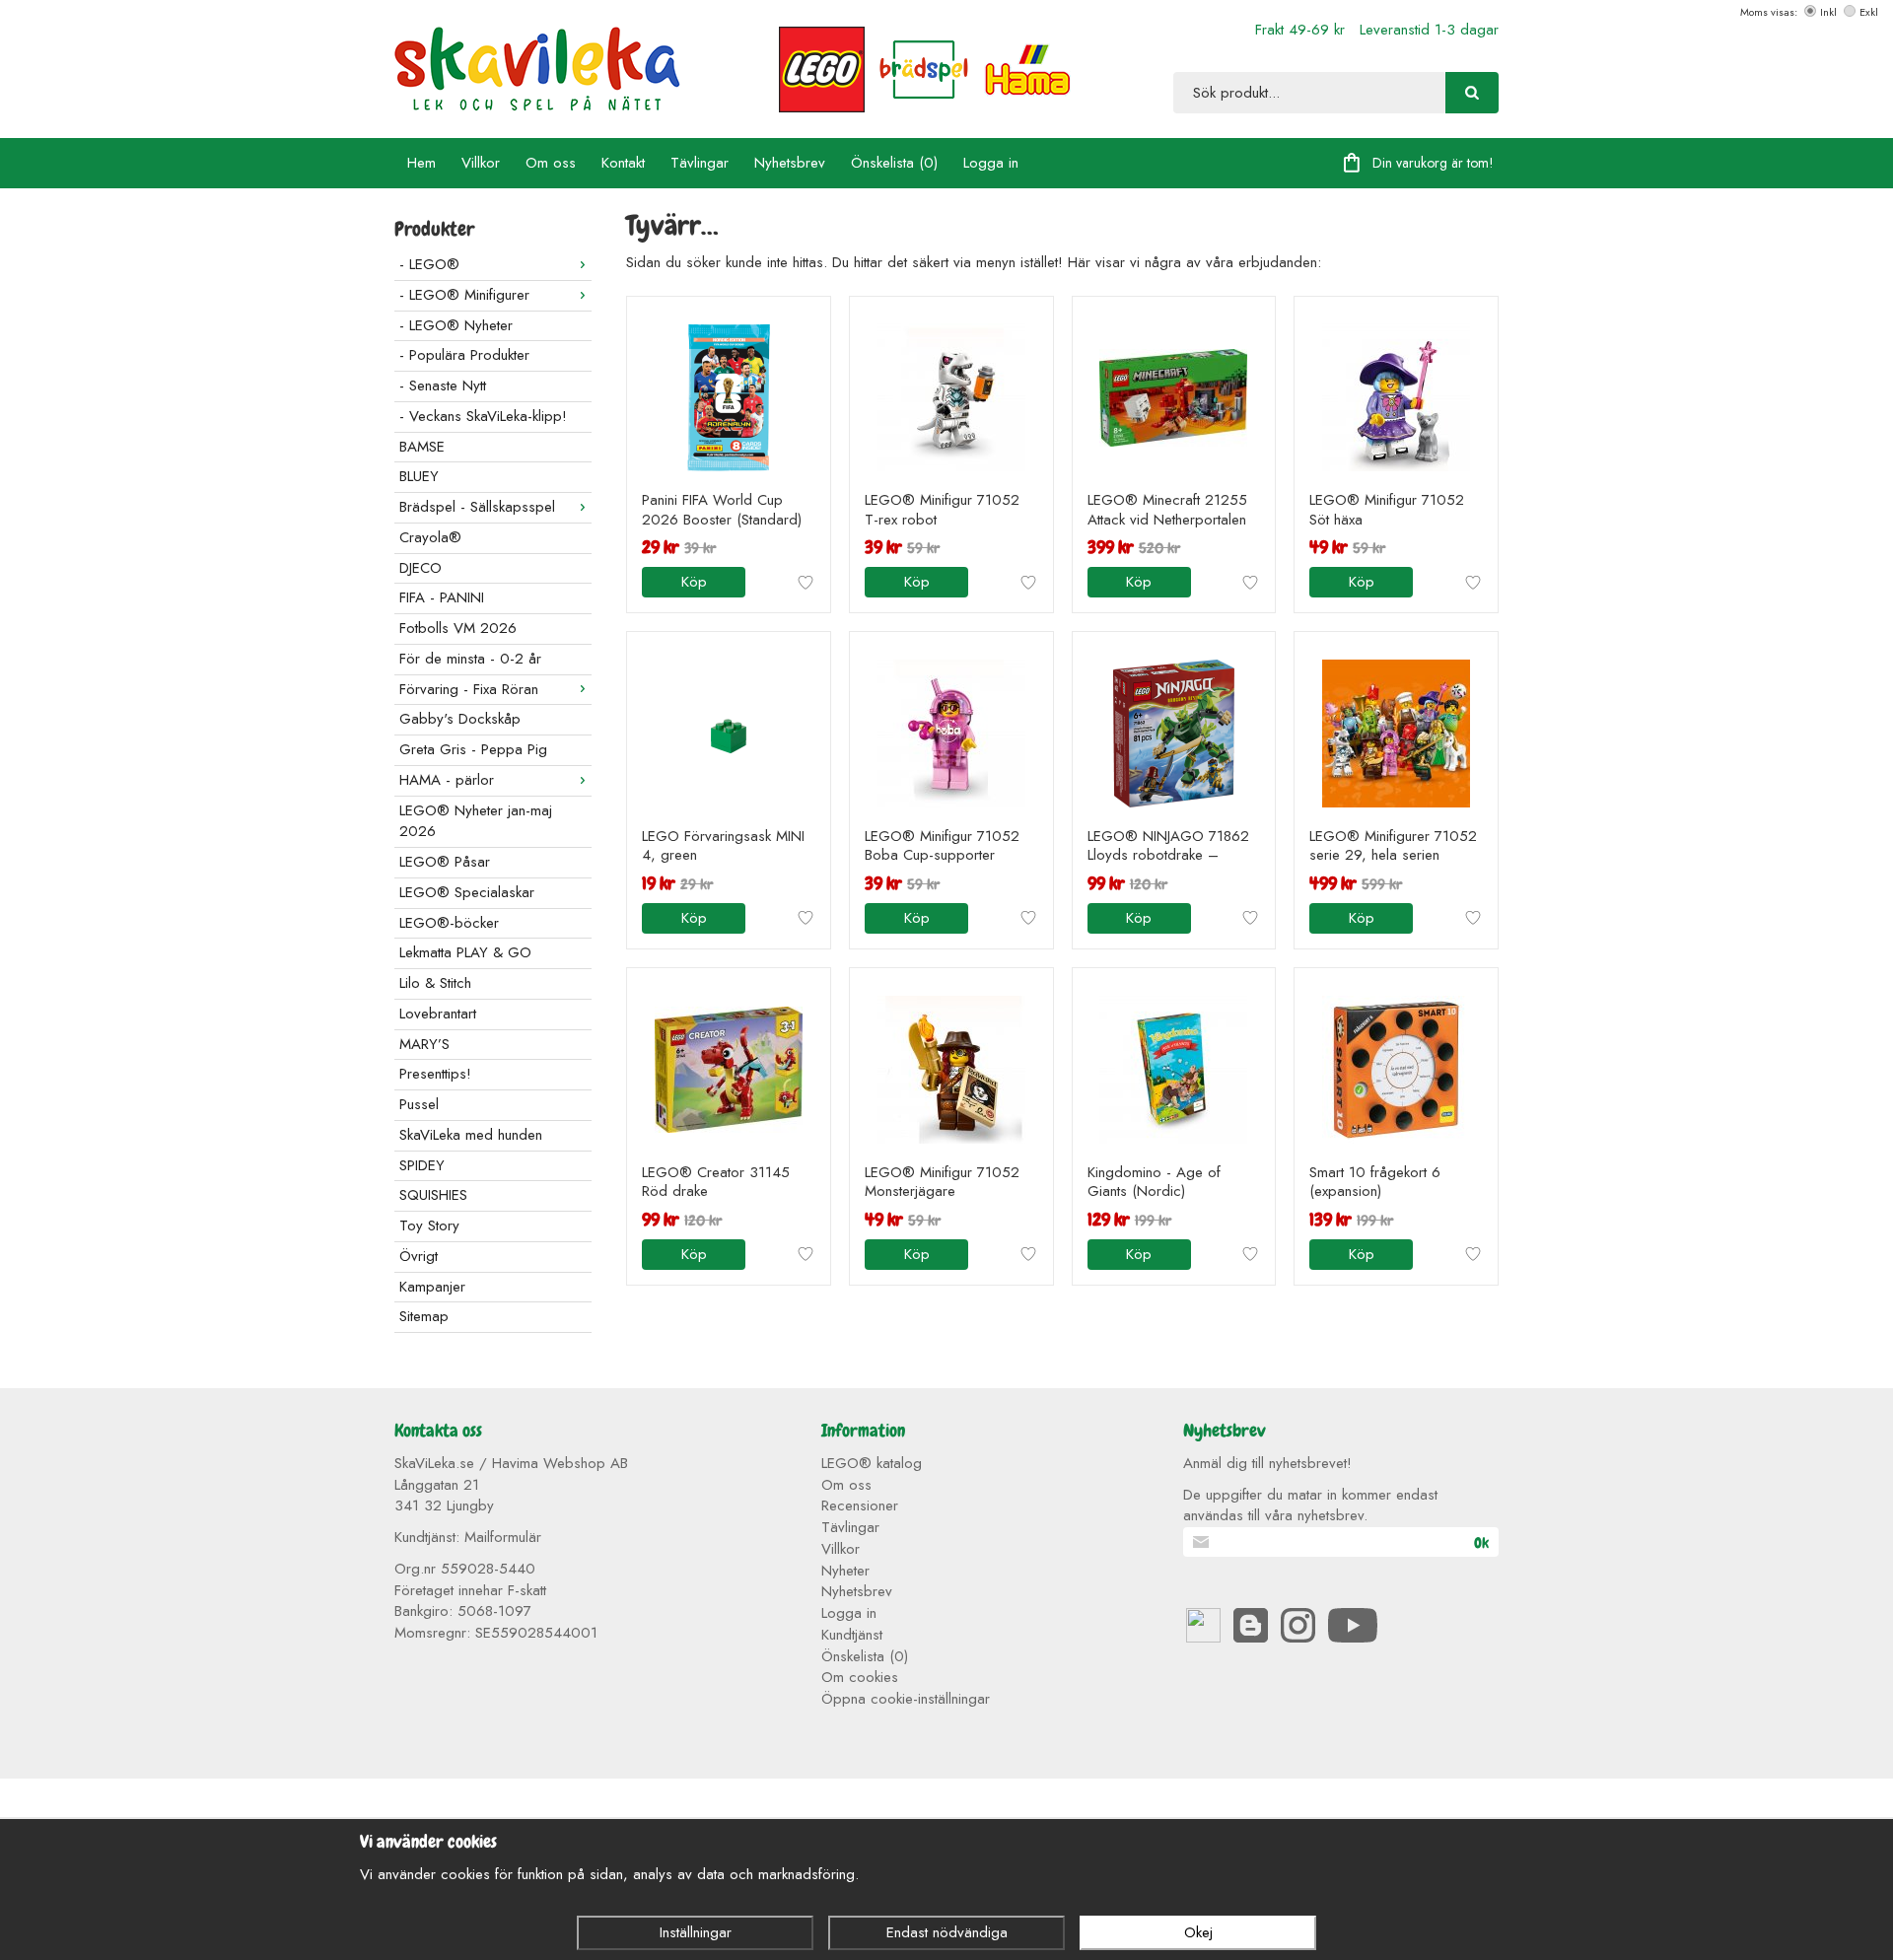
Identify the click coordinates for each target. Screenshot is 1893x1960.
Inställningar (696, 1932)
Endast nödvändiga (947, 1932)
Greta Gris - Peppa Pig (473, 749)
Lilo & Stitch (435, 983)
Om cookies (860, 1677)
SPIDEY (422, 1165)
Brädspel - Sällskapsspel (477, 507)
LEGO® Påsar (445, 862)
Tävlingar (700, 163)
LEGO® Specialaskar (467, 892)
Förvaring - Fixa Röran (469, 689)
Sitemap (424, 1316)
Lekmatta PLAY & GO (465, 952)
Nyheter (845, 1571)
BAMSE (422, 447)
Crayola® (430, 537)
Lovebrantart (438, 1014)
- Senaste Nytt (443, 385)
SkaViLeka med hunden (471, 1135)
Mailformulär (503, 1537)
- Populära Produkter (464, 355)
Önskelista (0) (894, 163)
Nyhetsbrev (790, 163)
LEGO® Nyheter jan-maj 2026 (476, 821)
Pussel (419, 1104)
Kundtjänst (852, 1635)
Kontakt (623, 163)
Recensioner (860, 1505)
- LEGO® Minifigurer (464, 295)
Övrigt (419, 1256)
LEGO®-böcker (449, 923)
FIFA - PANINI (442, 597)
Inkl (1828, 12)
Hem (421, 163)
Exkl (1869, 12)
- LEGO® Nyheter (456, 325)
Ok (1481, 1543)
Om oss (551, 163)
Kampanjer (432, 1287)
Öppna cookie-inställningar (906, 1699)
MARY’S (424, 1044)
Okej (1198, 1932)
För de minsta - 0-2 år (470, 659)
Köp (694, 582)
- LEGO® (429, 264)
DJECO (421, 568)
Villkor (481, 163)
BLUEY (419, 476)
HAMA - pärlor (447, 780)
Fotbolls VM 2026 (458, 628)
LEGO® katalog (872, 1463)
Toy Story (429, 1225)
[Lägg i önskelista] (806, 583)
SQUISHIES (433, 1195)
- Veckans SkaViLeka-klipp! (483, 416)
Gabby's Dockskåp (460, 719)
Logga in (991, 163)
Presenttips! (435, 1074)
